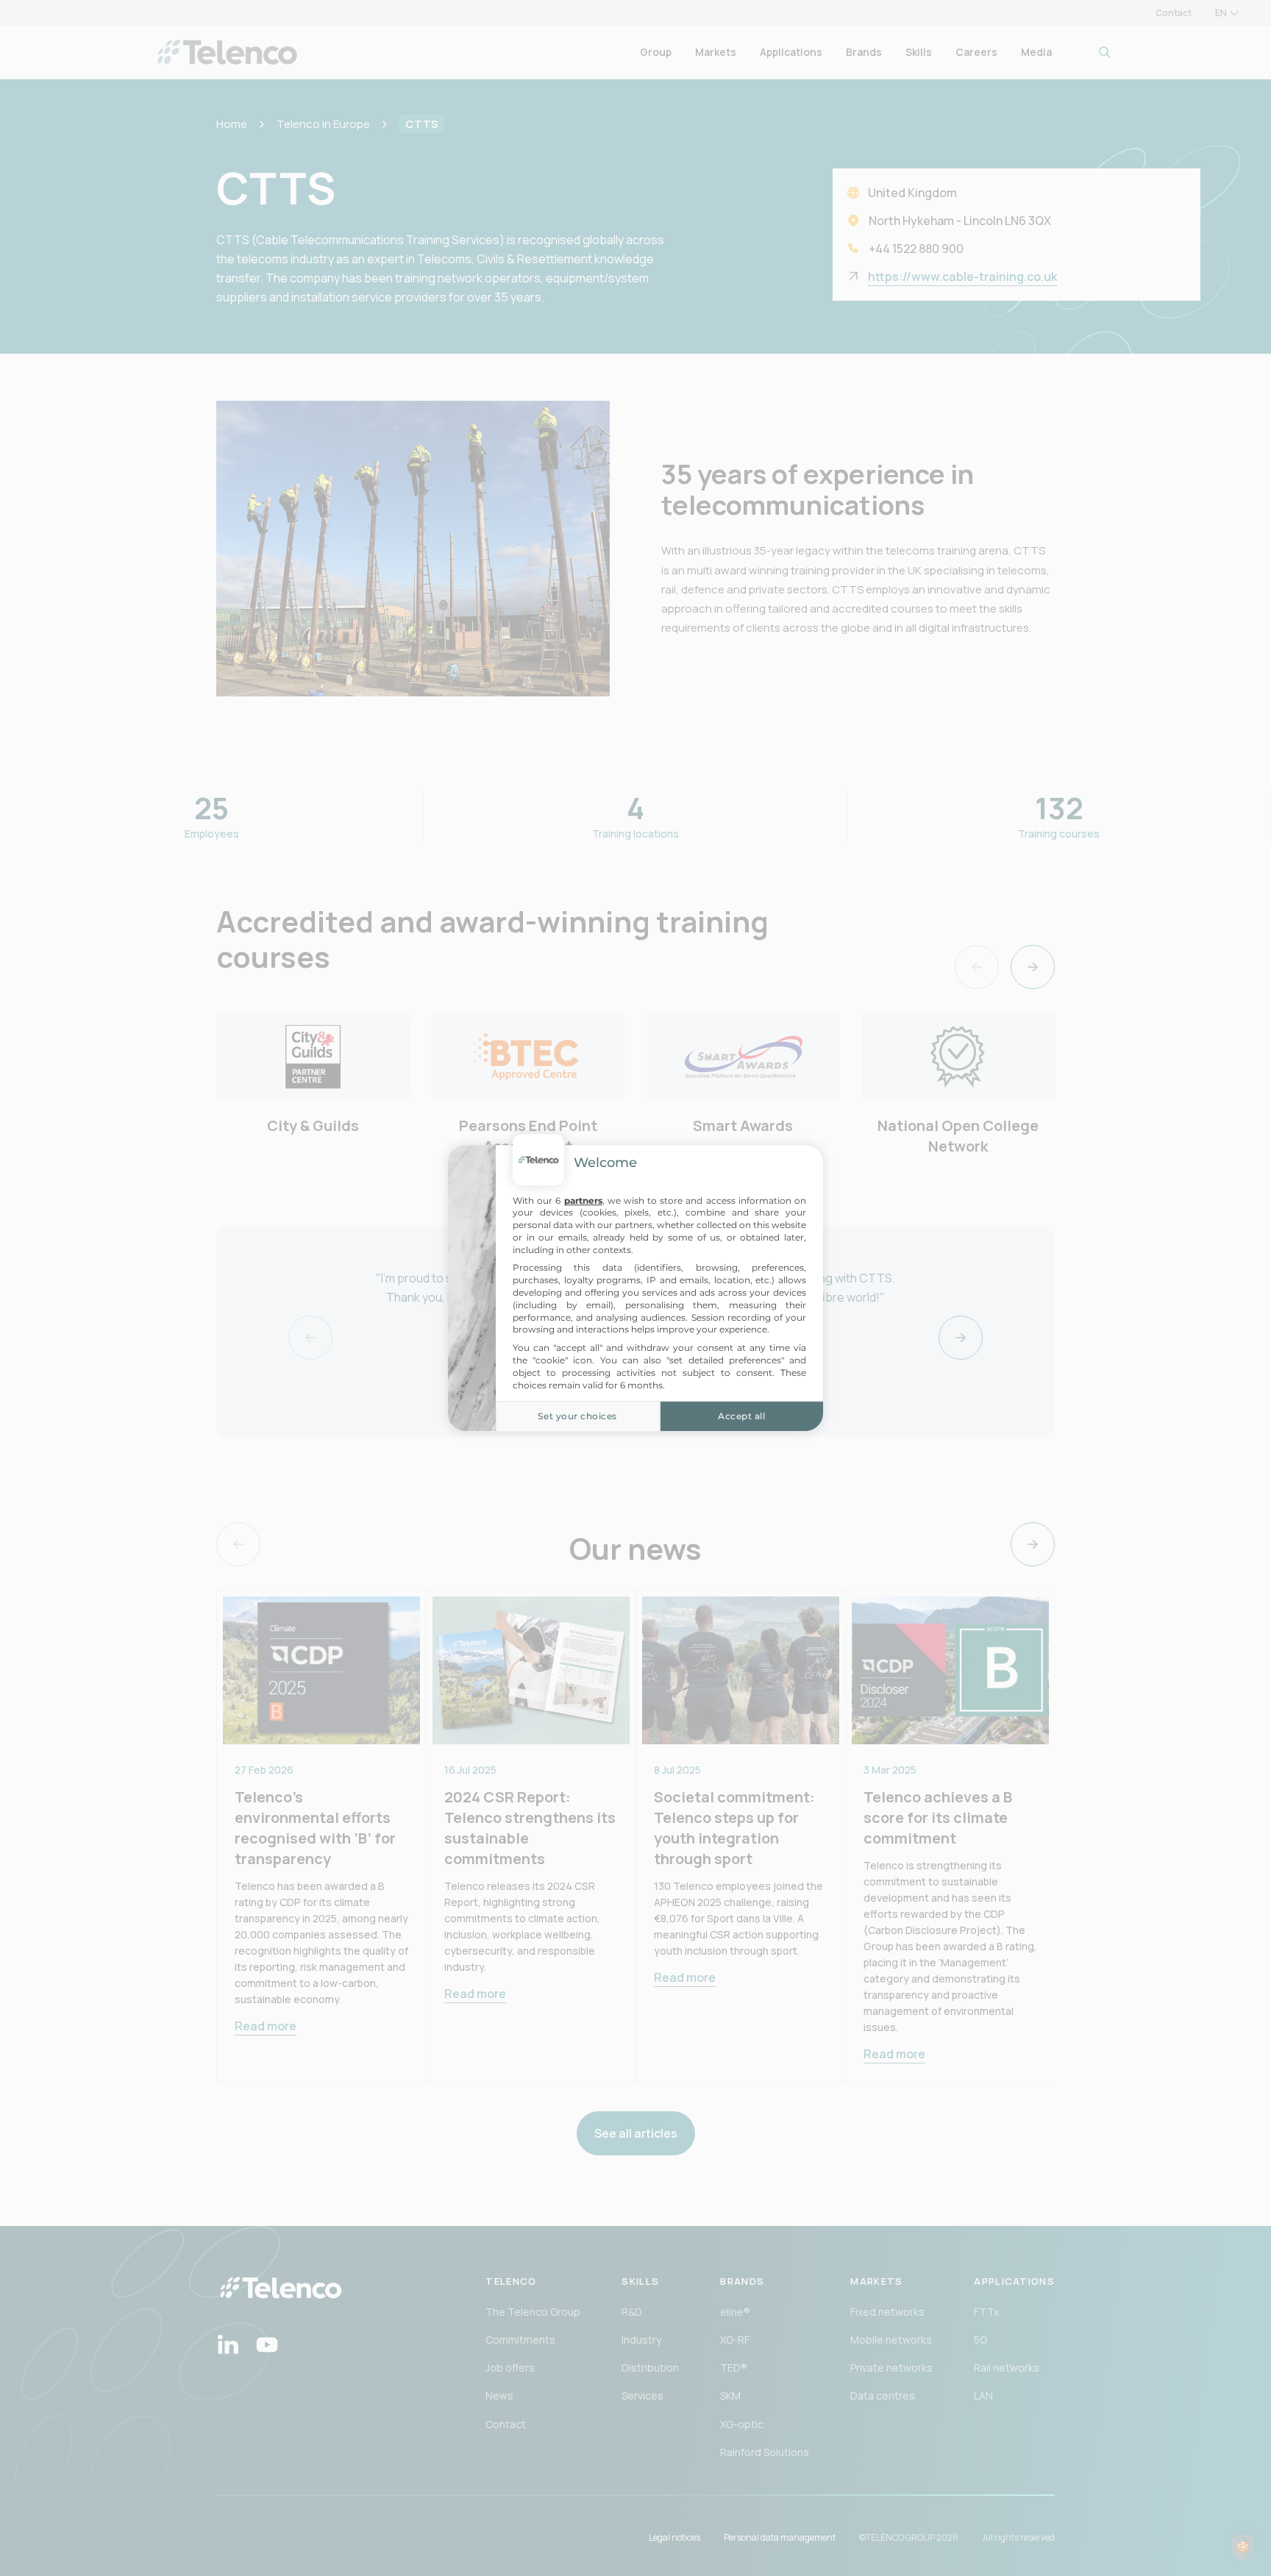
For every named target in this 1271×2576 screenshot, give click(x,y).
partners (583, 1200)
